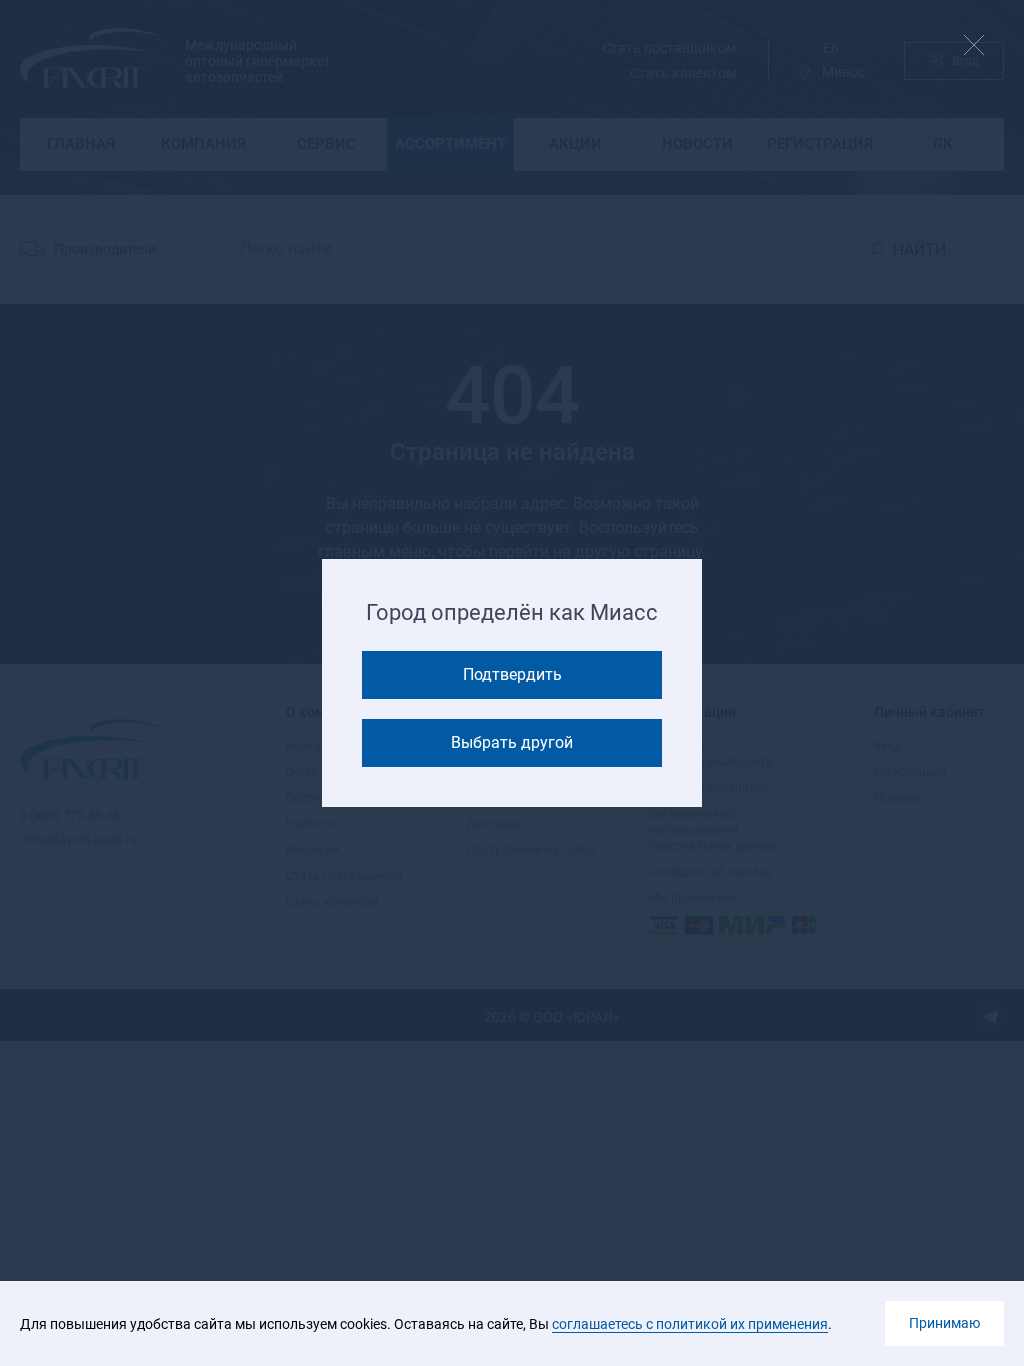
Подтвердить (512, 674)
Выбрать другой (512, 742)
